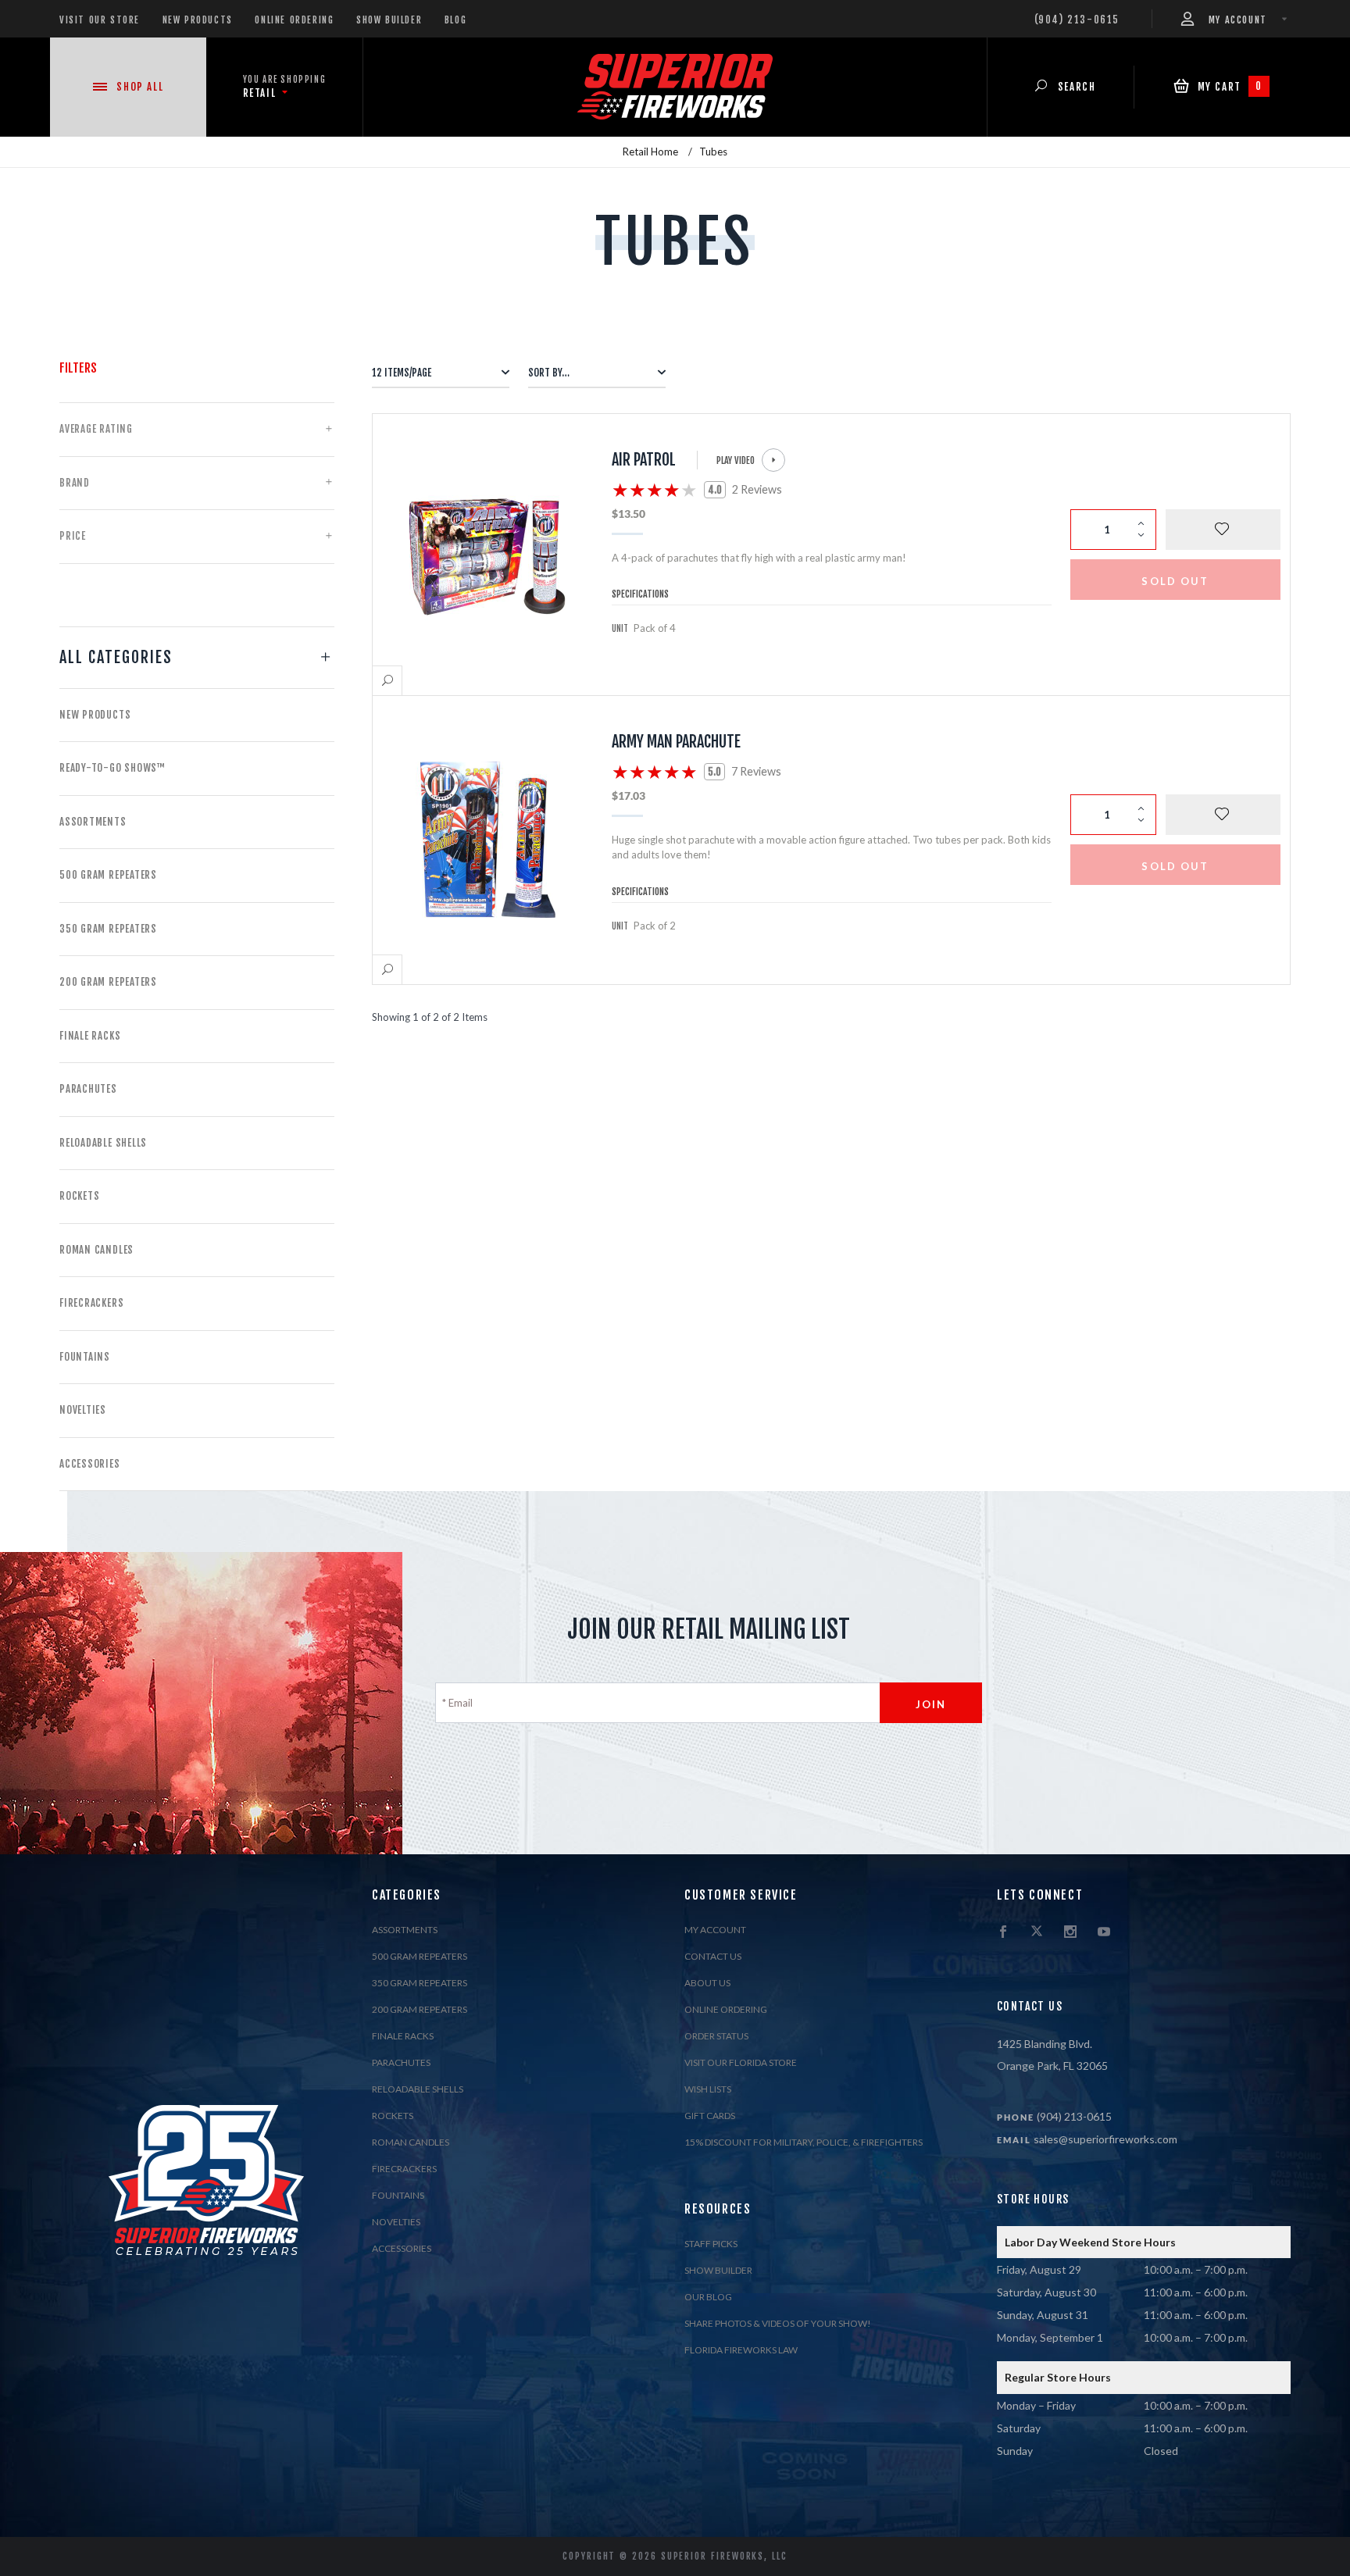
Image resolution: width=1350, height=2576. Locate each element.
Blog (455, 20)
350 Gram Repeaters (108, 929)
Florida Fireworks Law (741, 2350)
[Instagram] (1070, 1932)
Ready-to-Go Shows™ (112, 768)
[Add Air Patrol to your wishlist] (1223, 530)
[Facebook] (1003, 1932)
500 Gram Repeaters (108, 875)
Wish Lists (708, 2089)
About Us (707, 1983)
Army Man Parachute (676, 742)
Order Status (716, 2036)
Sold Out (1175, 581)
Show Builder (389, 20)
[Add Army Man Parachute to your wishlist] (1223, 815)
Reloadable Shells (103, 1143)
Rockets (79, 1196)
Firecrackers (91, 1303)
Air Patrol (644, 460)
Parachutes (88, 1089)
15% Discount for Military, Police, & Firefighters (804, 2142)
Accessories (90, 1464)
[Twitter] (1037, 1932)
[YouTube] (1104, 1932)
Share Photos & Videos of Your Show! (778, 2323)
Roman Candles (96, 1250)
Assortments (93, 822)
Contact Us (713, 1956)
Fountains (85, 1357)
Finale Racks (90, 1036)
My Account (715, 1930)
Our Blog (708, 2297)
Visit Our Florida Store (741, 2062)
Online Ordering (294, 20)
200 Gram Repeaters (108, 982)
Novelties (83, 1410)
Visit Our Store (100, 20)
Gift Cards (710, 2116)
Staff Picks (711, 2244)
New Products (198, 20)
